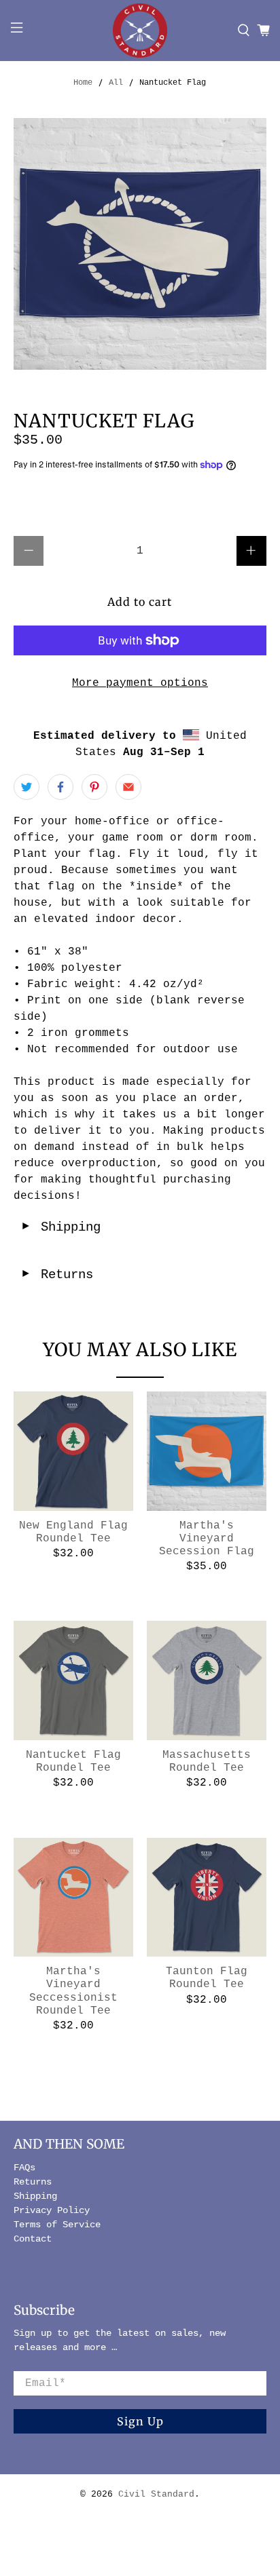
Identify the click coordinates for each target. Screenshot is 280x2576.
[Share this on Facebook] (60, 787)
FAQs (24, 2168)
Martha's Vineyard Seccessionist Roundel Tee (73, 1991)
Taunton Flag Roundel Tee (207, 1978)
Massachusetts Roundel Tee (207, 1762)
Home (83, 83)
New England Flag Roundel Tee (73, 1532)
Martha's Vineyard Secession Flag (207, 1539)
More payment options (140, 683)
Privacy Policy (52, 2210)
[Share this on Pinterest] (94, 787)
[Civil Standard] (140, 31)
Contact (33, 2239)
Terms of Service (57, 2225)
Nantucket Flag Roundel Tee (73, 1762)
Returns (57, 1275)
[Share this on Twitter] (27, 787)
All (116, 83)
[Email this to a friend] (128, 787)
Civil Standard (156, 2494)
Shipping (60, 1227)
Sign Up (140, 2421)
